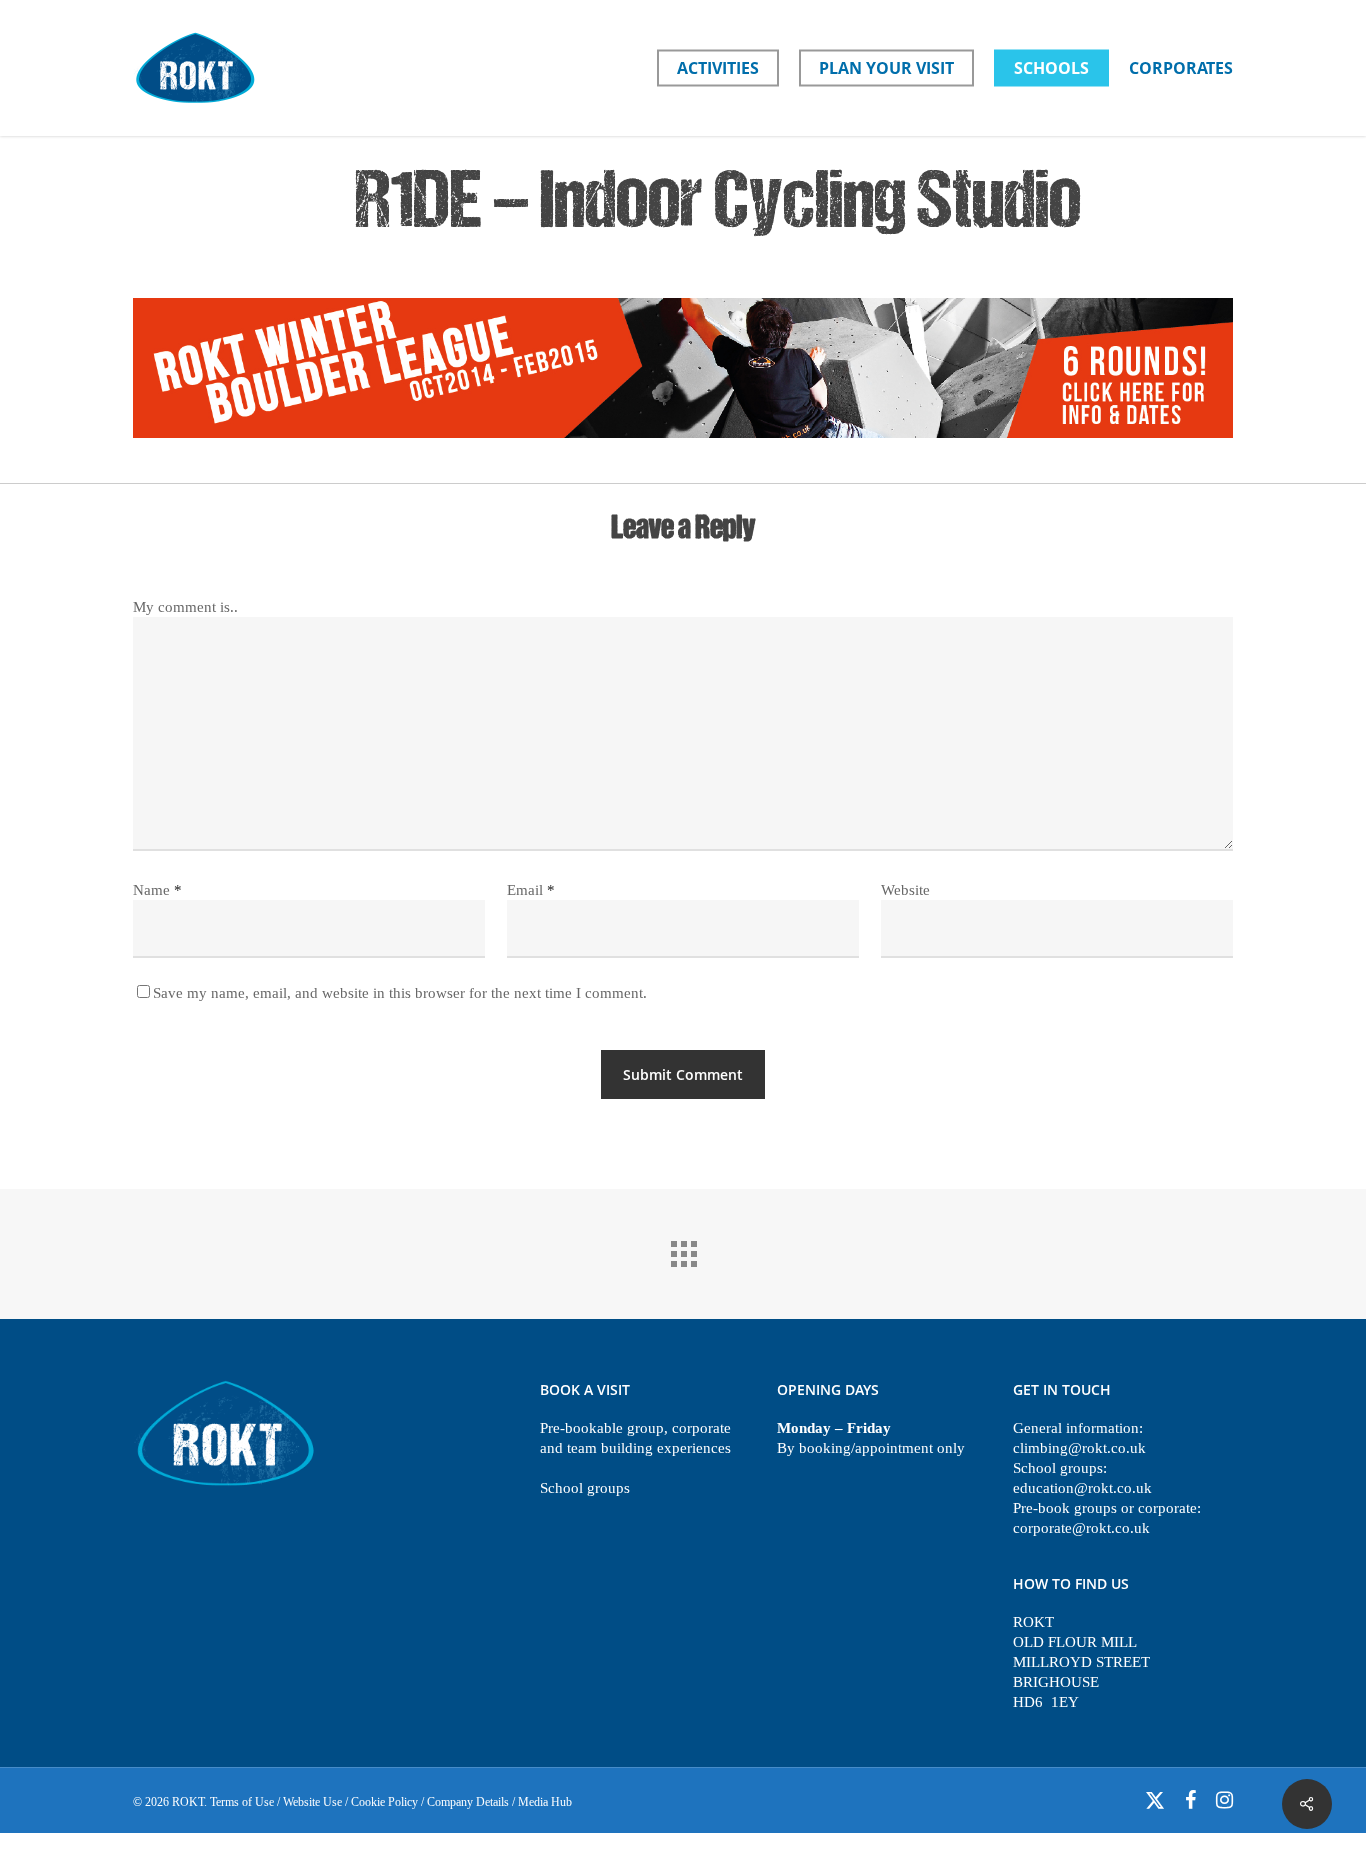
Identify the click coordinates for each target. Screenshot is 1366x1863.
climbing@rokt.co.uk (1079, 1448)
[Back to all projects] (683, 1249)
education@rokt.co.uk (1082, 1488)
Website (905, 890)
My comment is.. (185, 607)
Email (531, 890)
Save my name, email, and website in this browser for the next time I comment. (400, 993)
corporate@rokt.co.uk (1081, 1528)
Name (157, 890)
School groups (585, 1488)
